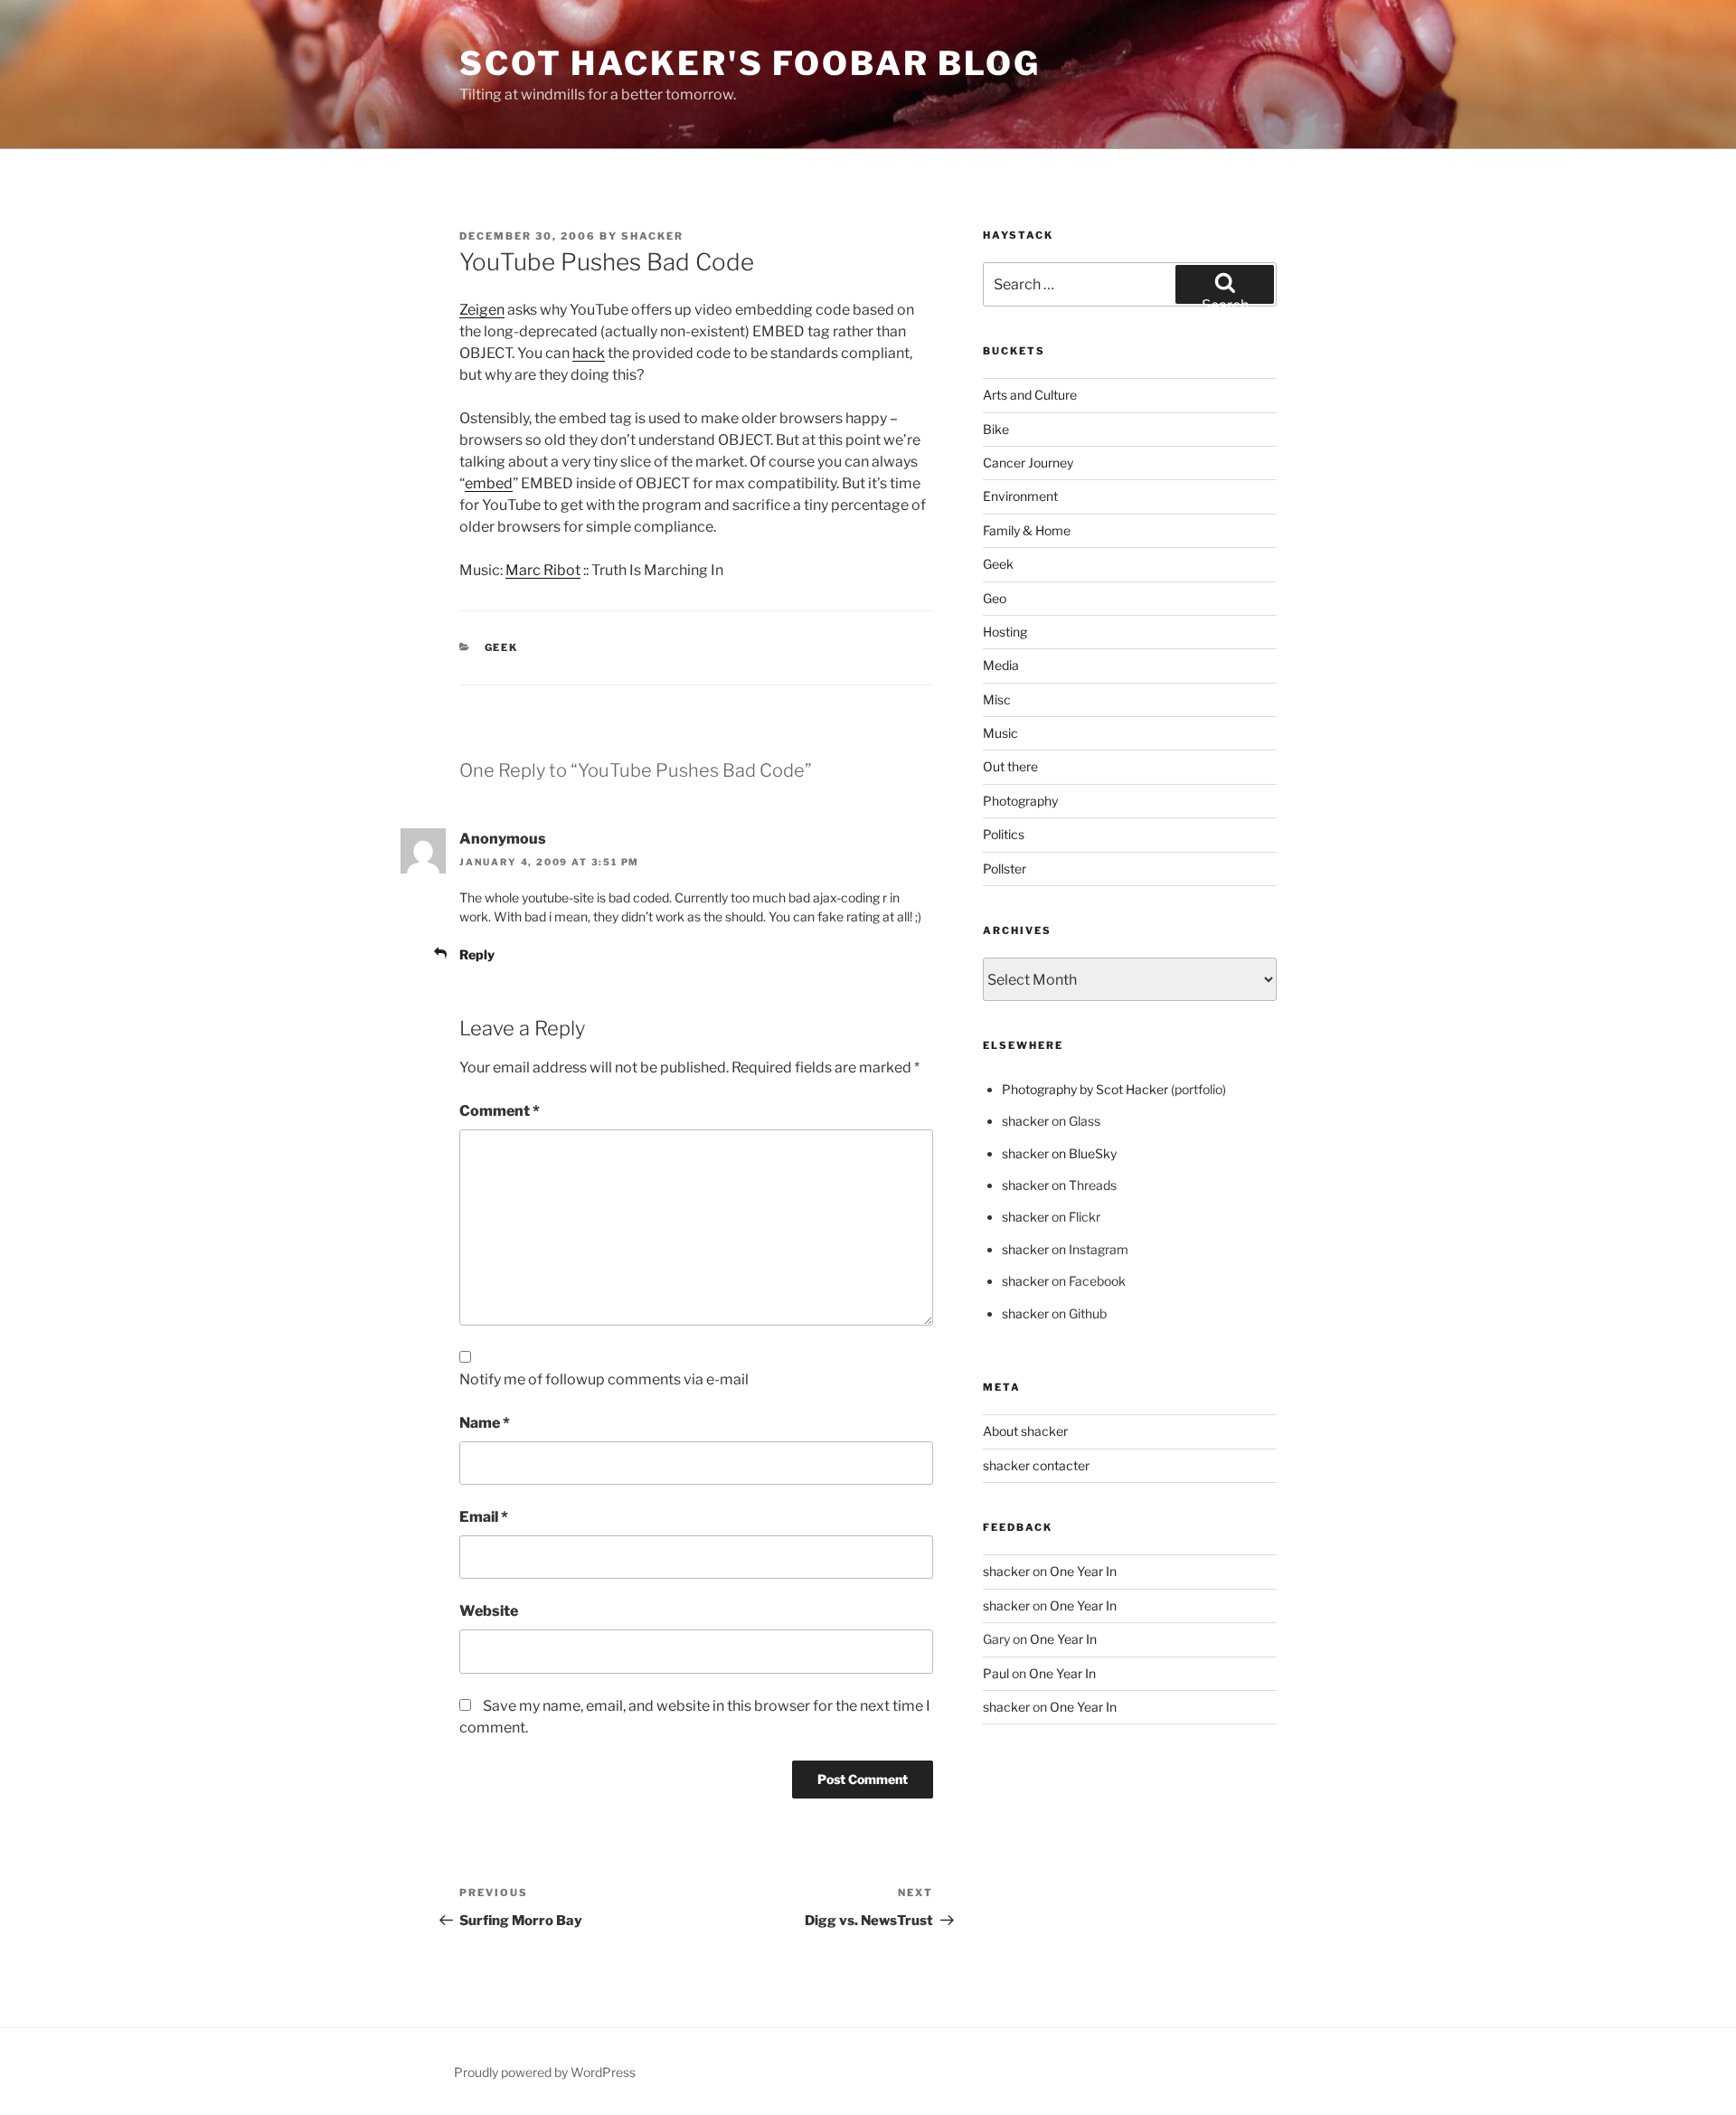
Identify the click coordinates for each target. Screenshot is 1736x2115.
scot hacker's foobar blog (750, 63)
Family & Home (1027, 530)
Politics (1004, 834)
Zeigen (482, 310)
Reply (477, 954)
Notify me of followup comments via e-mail (604, 1379)
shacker (652, 236)
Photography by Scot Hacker (1085, 1089)
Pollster (1005, 869)
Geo (995, 598)
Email (484, 1517)
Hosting (1005, 632)
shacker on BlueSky (1059, 1153)
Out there (1010, 766)
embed (489, 483)
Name (485, 1423)
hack (589, 353)
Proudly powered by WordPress (545, 2072)
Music (1000, 733)
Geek (502, 647)
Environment (1020, 496)
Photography (1020, 801)
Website (489, 1611)
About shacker (1025, 1431)
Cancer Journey (1028, 463)
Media (1001, 665)
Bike (996, 429)
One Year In (1083, 1571)
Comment (500, 1111)
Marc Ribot (543, 570)
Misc (997, 699)
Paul (996, 1673)
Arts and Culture (1030, 395)
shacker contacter (1036, 1465)
